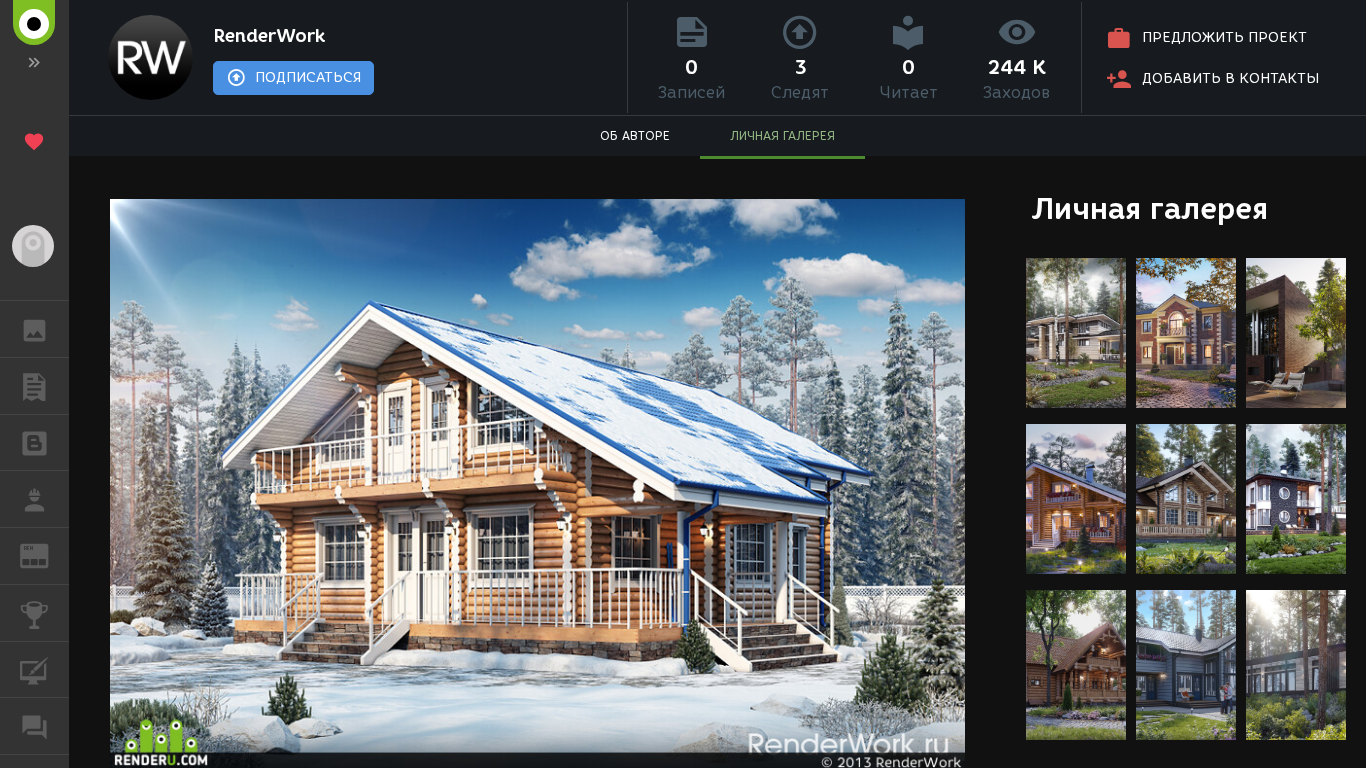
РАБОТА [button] (34, 499)
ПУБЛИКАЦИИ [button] (34, 386)
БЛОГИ (34, 443)
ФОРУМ (34, 726)
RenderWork (269, 36)
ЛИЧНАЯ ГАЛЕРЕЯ (782, 135)
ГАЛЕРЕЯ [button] (34, 329)
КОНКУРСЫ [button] (34, 613)
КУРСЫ (34, 670)
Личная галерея (1149, 208)
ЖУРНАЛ (46, 554)
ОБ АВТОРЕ (635, 135)
